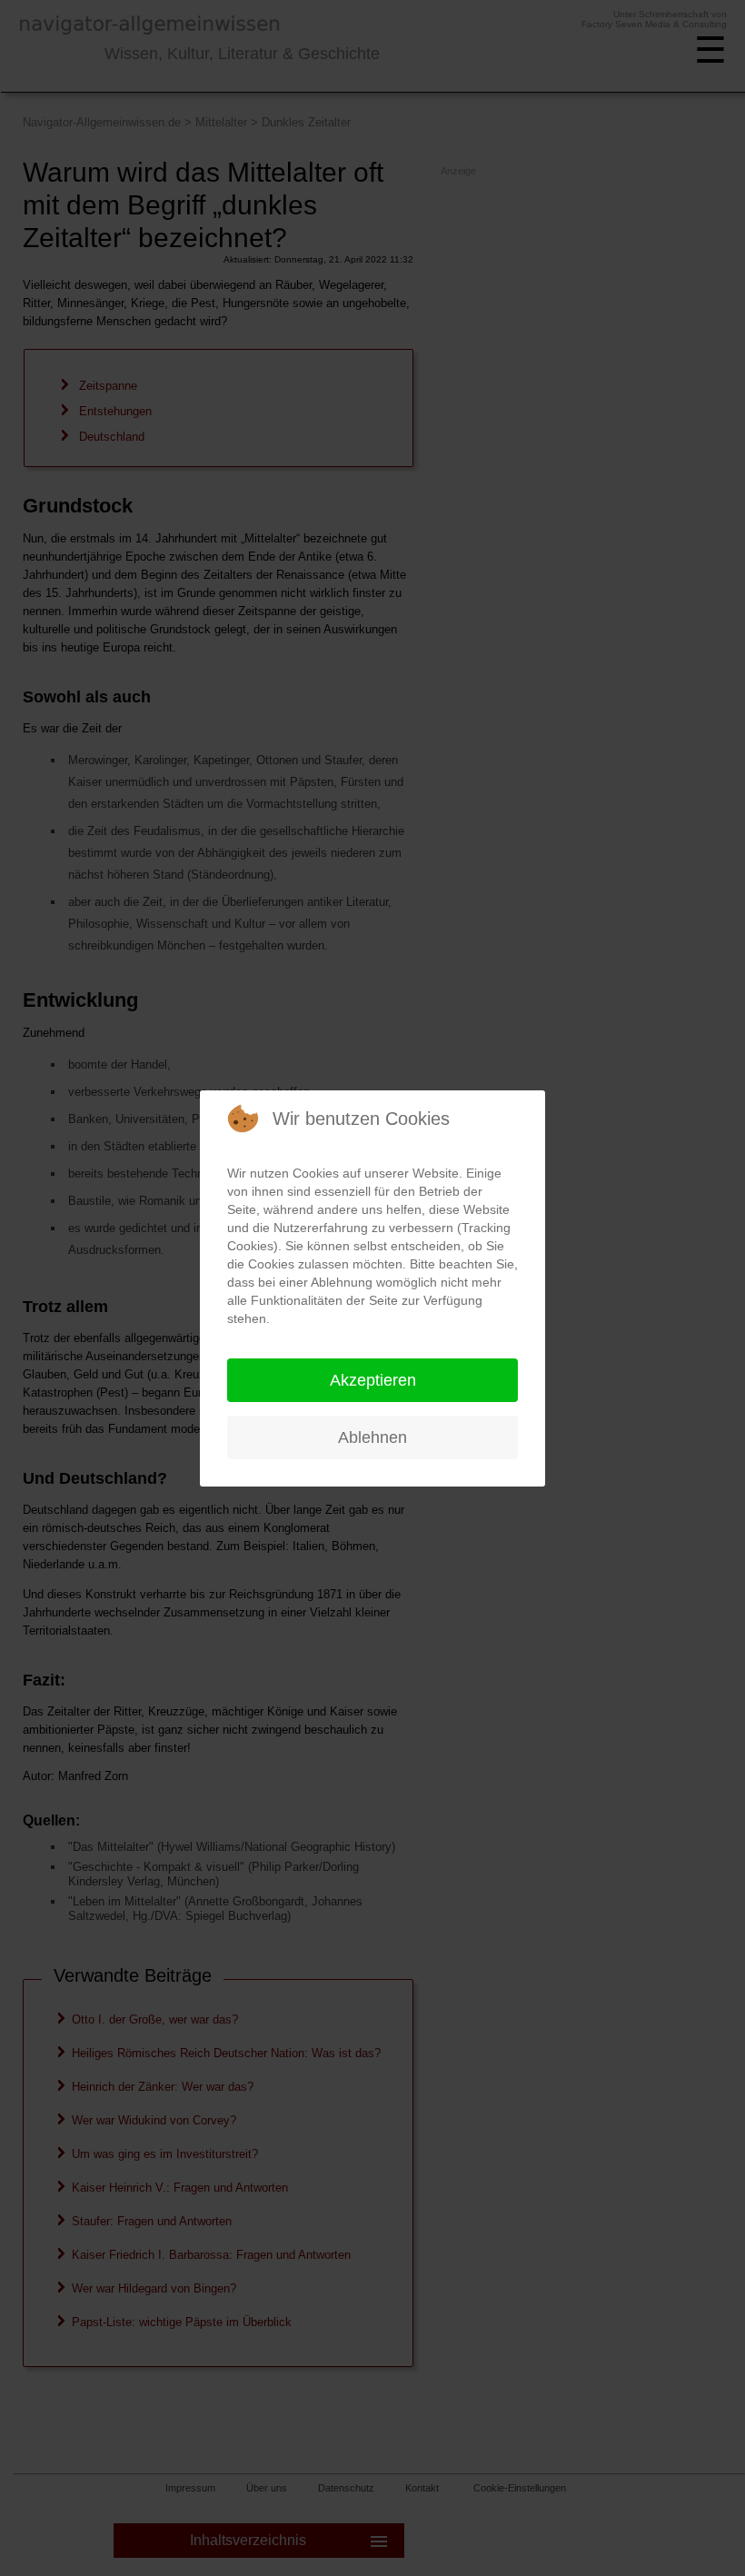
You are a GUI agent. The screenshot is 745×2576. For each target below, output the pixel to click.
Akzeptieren (373, 1380)
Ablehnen (372, 1437)
